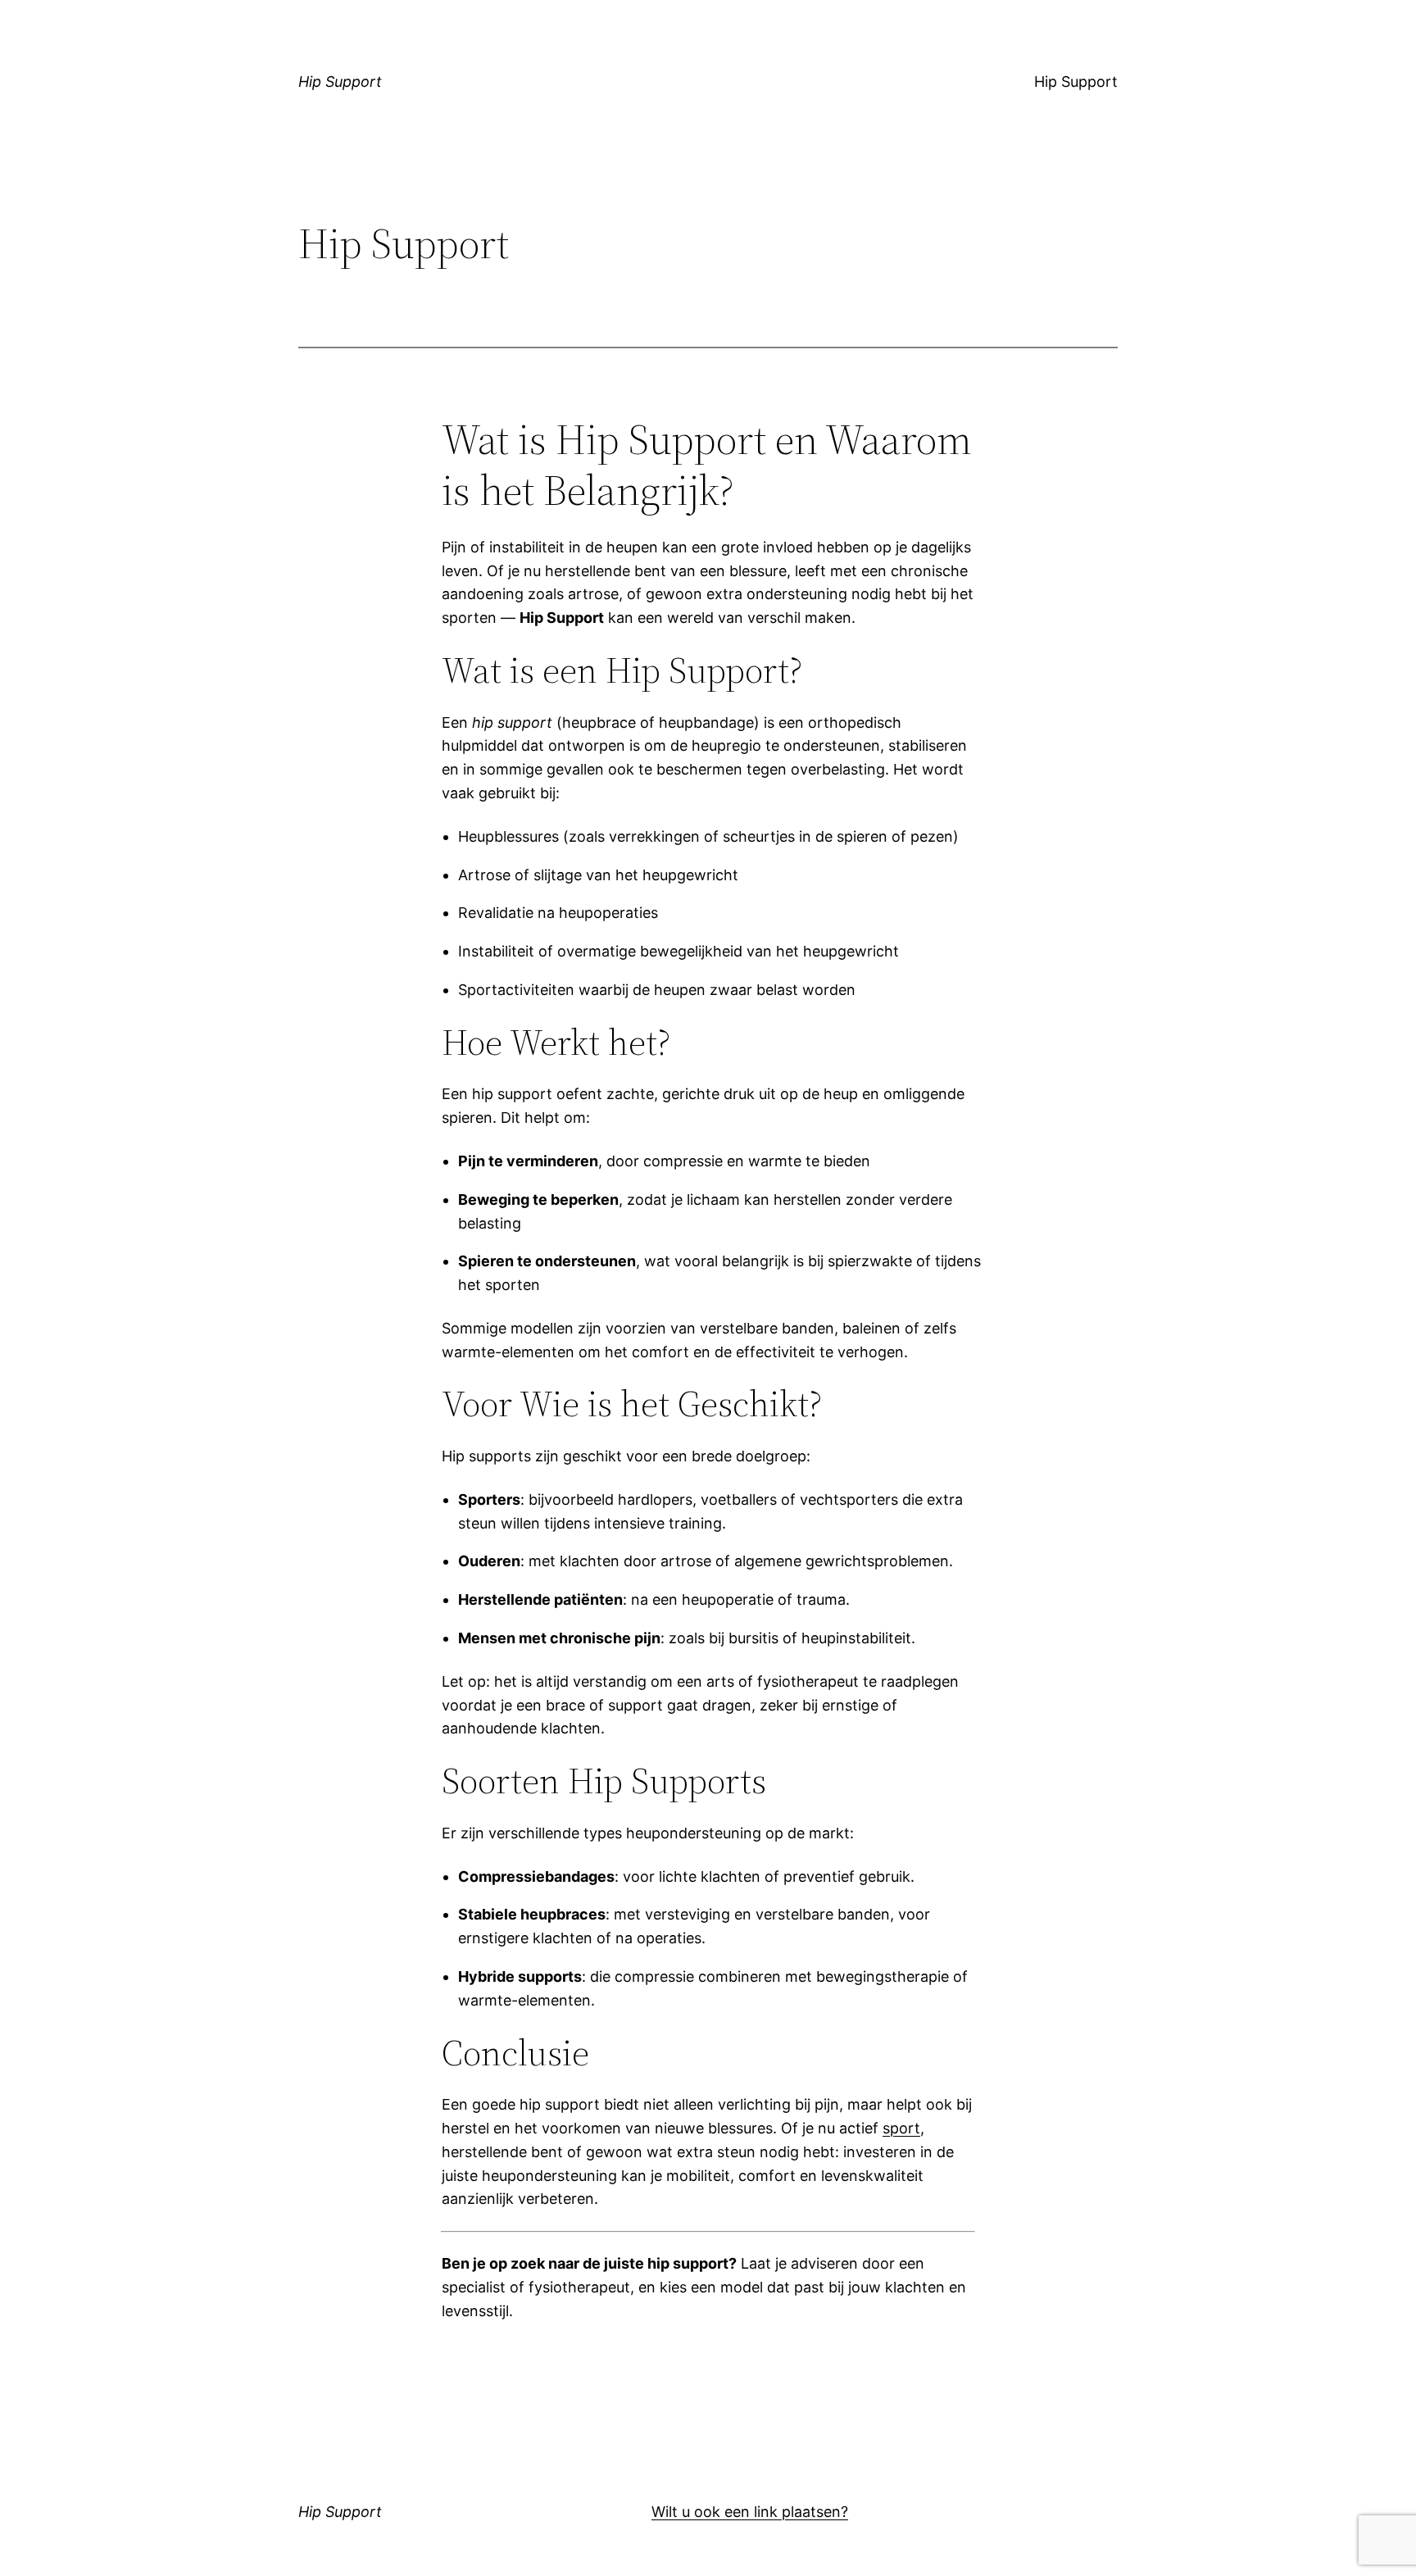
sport (901, 2128)
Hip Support (340, 82)
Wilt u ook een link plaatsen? (750, 2512)
